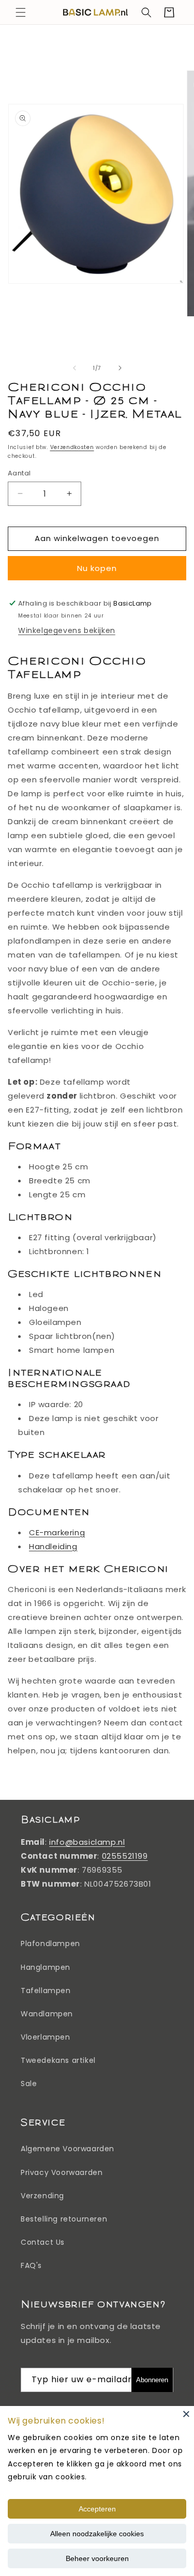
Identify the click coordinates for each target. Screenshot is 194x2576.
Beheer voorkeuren (97, 2558)
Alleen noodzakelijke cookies (97, 2534)
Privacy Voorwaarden (62, 2172)
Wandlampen (47, 2014)
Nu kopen (97, 568)
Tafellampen (46, 1991)
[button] (21, 12)
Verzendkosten (72, 447)
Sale (29, 2084)
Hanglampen (46, 1967)
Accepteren (97, 2509)
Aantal (19, 473)
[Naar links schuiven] (74, 368)
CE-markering (57, 1532)
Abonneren (152, 2380)
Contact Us (43, 2242)
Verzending (42, 2196)
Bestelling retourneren (64, 2219)
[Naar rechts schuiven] (120, 368)
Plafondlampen (50, 1943)
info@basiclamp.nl (87, 1842)
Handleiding (53, 1546)
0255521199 (125, 1856)
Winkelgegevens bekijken (67, 630)
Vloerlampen (46, 2037)
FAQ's (31, 2265)
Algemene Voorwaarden (68, 2149)
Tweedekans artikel (58, 2060)
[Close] (186, 2414)
